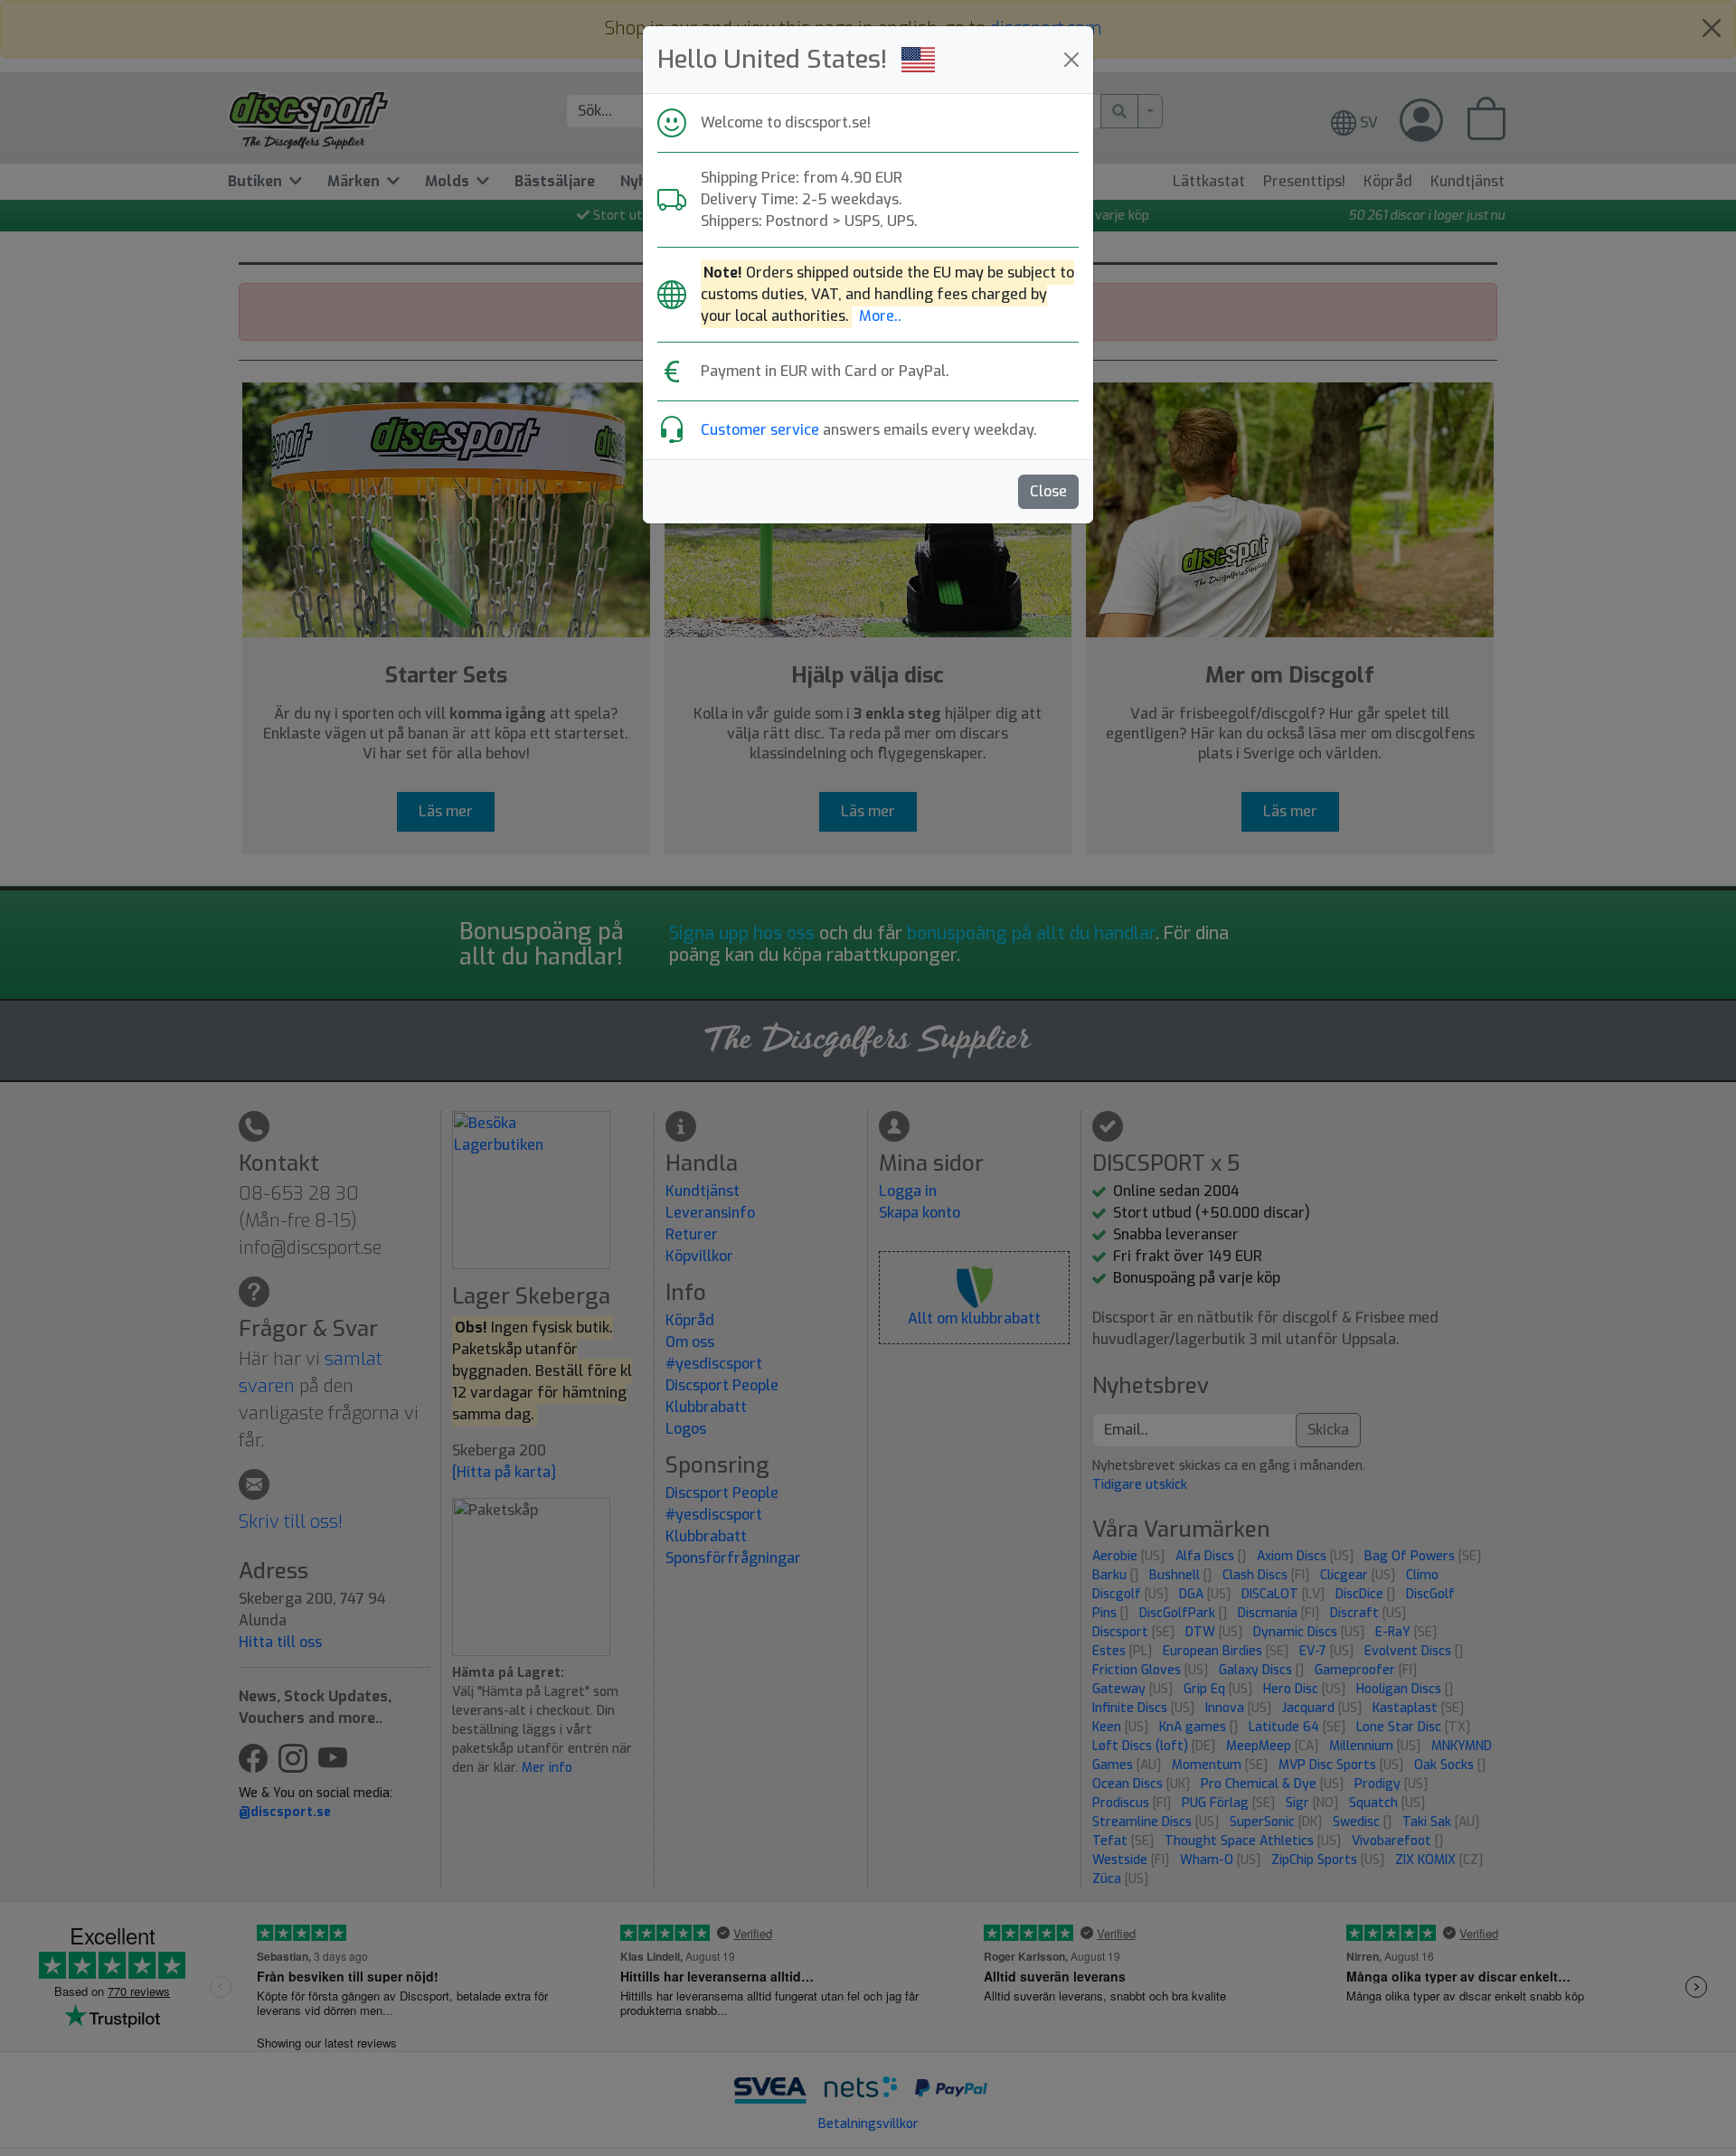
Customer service (760, 430)
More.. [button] (880, 316)
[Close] (1071, 60)
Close (1048, 491)
